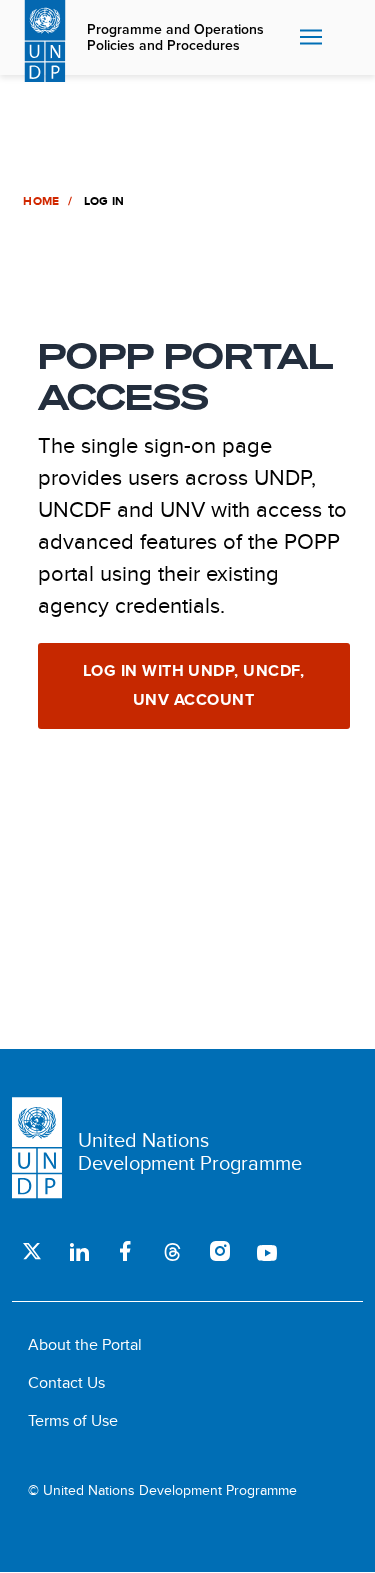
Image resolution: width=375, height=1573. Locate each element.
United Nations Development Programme (190, 1151)
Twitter (31, 1251)
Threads (172, 1251)
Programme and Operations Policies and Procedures (175, 38)
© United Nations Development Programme (162, 1490)
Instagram (219, 1251)
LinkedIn (78, 1251)
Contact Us (66, 1382)
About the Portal (85, 1344)
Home (41, 201)
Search (345, 38)
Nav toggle (311, 38)
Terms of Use (73, 1420)
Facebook (125, 1251)
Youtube (266, 1251)
